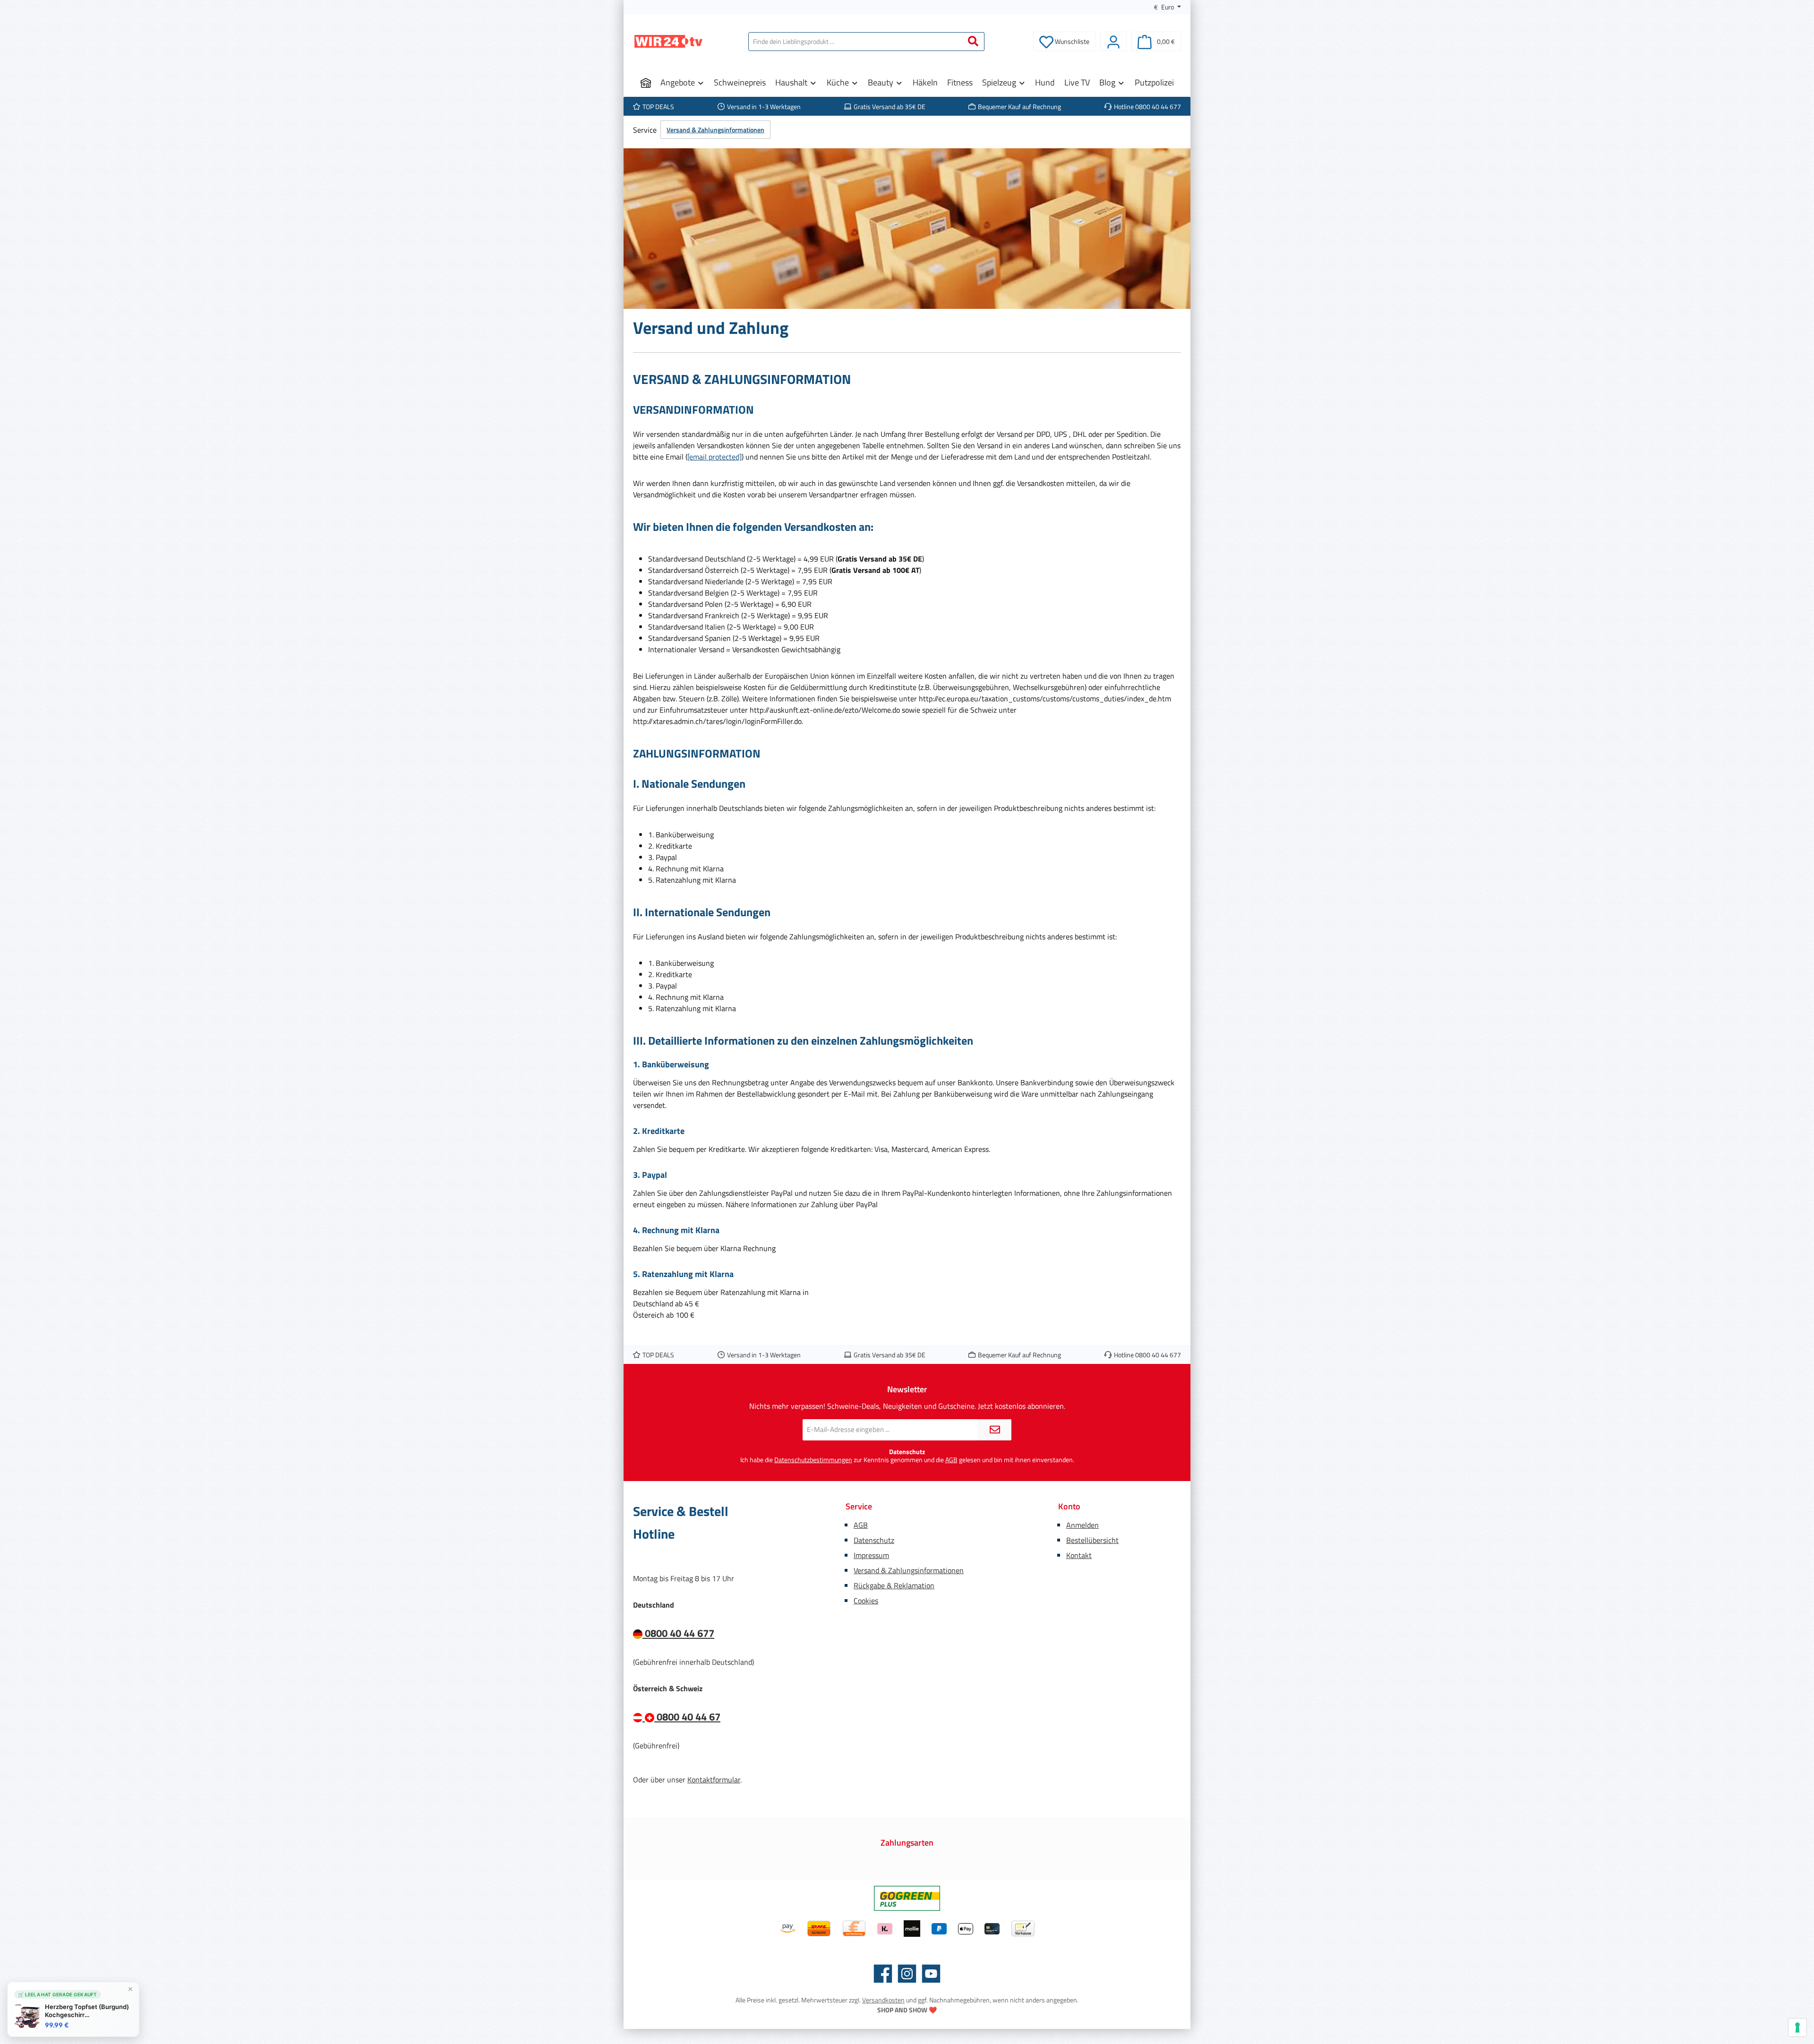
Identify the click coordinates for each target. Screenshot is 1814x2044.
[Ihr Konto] (1113, 41)
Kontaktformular (714, 1780)
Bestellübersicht (1092, 1540)
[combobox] (856, 42)
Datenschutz (874, 1540)
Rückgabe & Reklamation (894, 1585)
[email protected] (714, 457)
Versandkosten (883, 2000)
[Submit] (995, 1430)
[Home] (646, 83)
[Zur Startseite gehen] (668, 41)
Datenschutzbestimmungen (813, 1460)
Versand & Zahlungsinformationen (909, 1570)
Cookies (866, 1601)
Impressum (871, 1555)
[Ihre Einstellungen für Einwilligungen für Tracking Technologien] (1797, 2027)
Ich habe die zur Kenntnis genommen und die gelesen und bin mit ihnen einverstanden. (907, 1460)
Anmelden (1082, 1525)
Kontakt (1079, 1555)
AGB (951, 1460)
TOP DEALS (658, 106)
